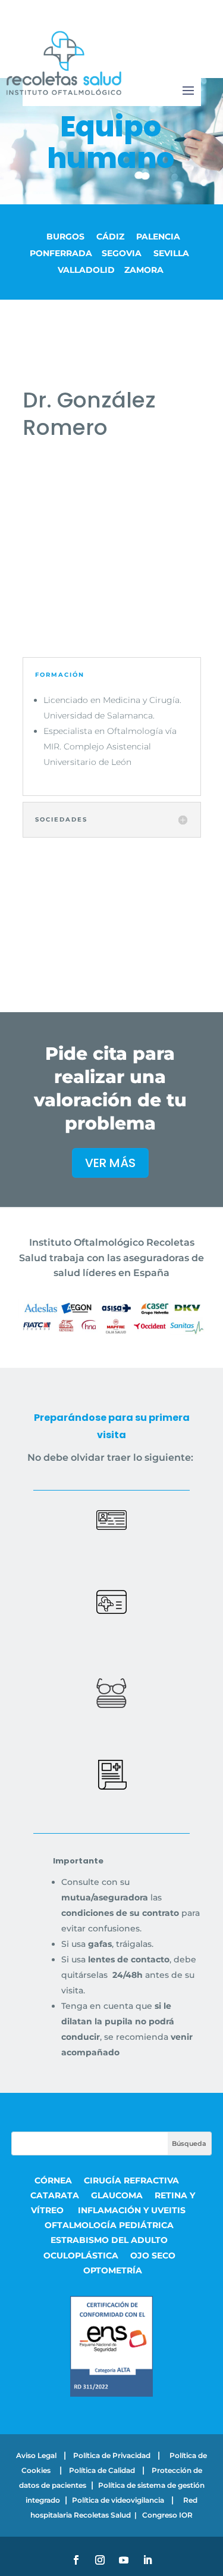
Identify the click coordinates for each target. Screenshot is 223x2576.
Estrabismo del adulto (109, 2240)
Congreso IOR (167, 2515)
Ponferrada (61, 253)
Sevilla (171, 253)
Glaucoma (117, 2195)
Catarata (55, 2195)
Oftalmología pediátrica (109, 2225)
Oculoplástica (81, 2255)
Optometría (113, 2270)
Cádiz (111, 237)
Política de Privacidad (112, 2455)
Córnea (53, 2180)
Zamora (146, 270)
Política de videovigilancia (118, 2500)
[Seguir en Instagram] (100, 2560)
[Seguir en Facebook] (76, 2560)
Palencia (158, 237)
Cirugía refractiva (133, 2180)
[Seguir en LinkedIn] (147, 2560)
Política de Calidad (102, 2470)
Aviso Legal (36, 2455)
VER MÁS (110, 1163)
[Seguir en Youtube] (124, 2560)
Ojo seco (153, 2255)
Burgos (67, 237)
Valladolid (86, 270)
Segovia (123, 253)
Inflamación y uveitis (132, 2210)
